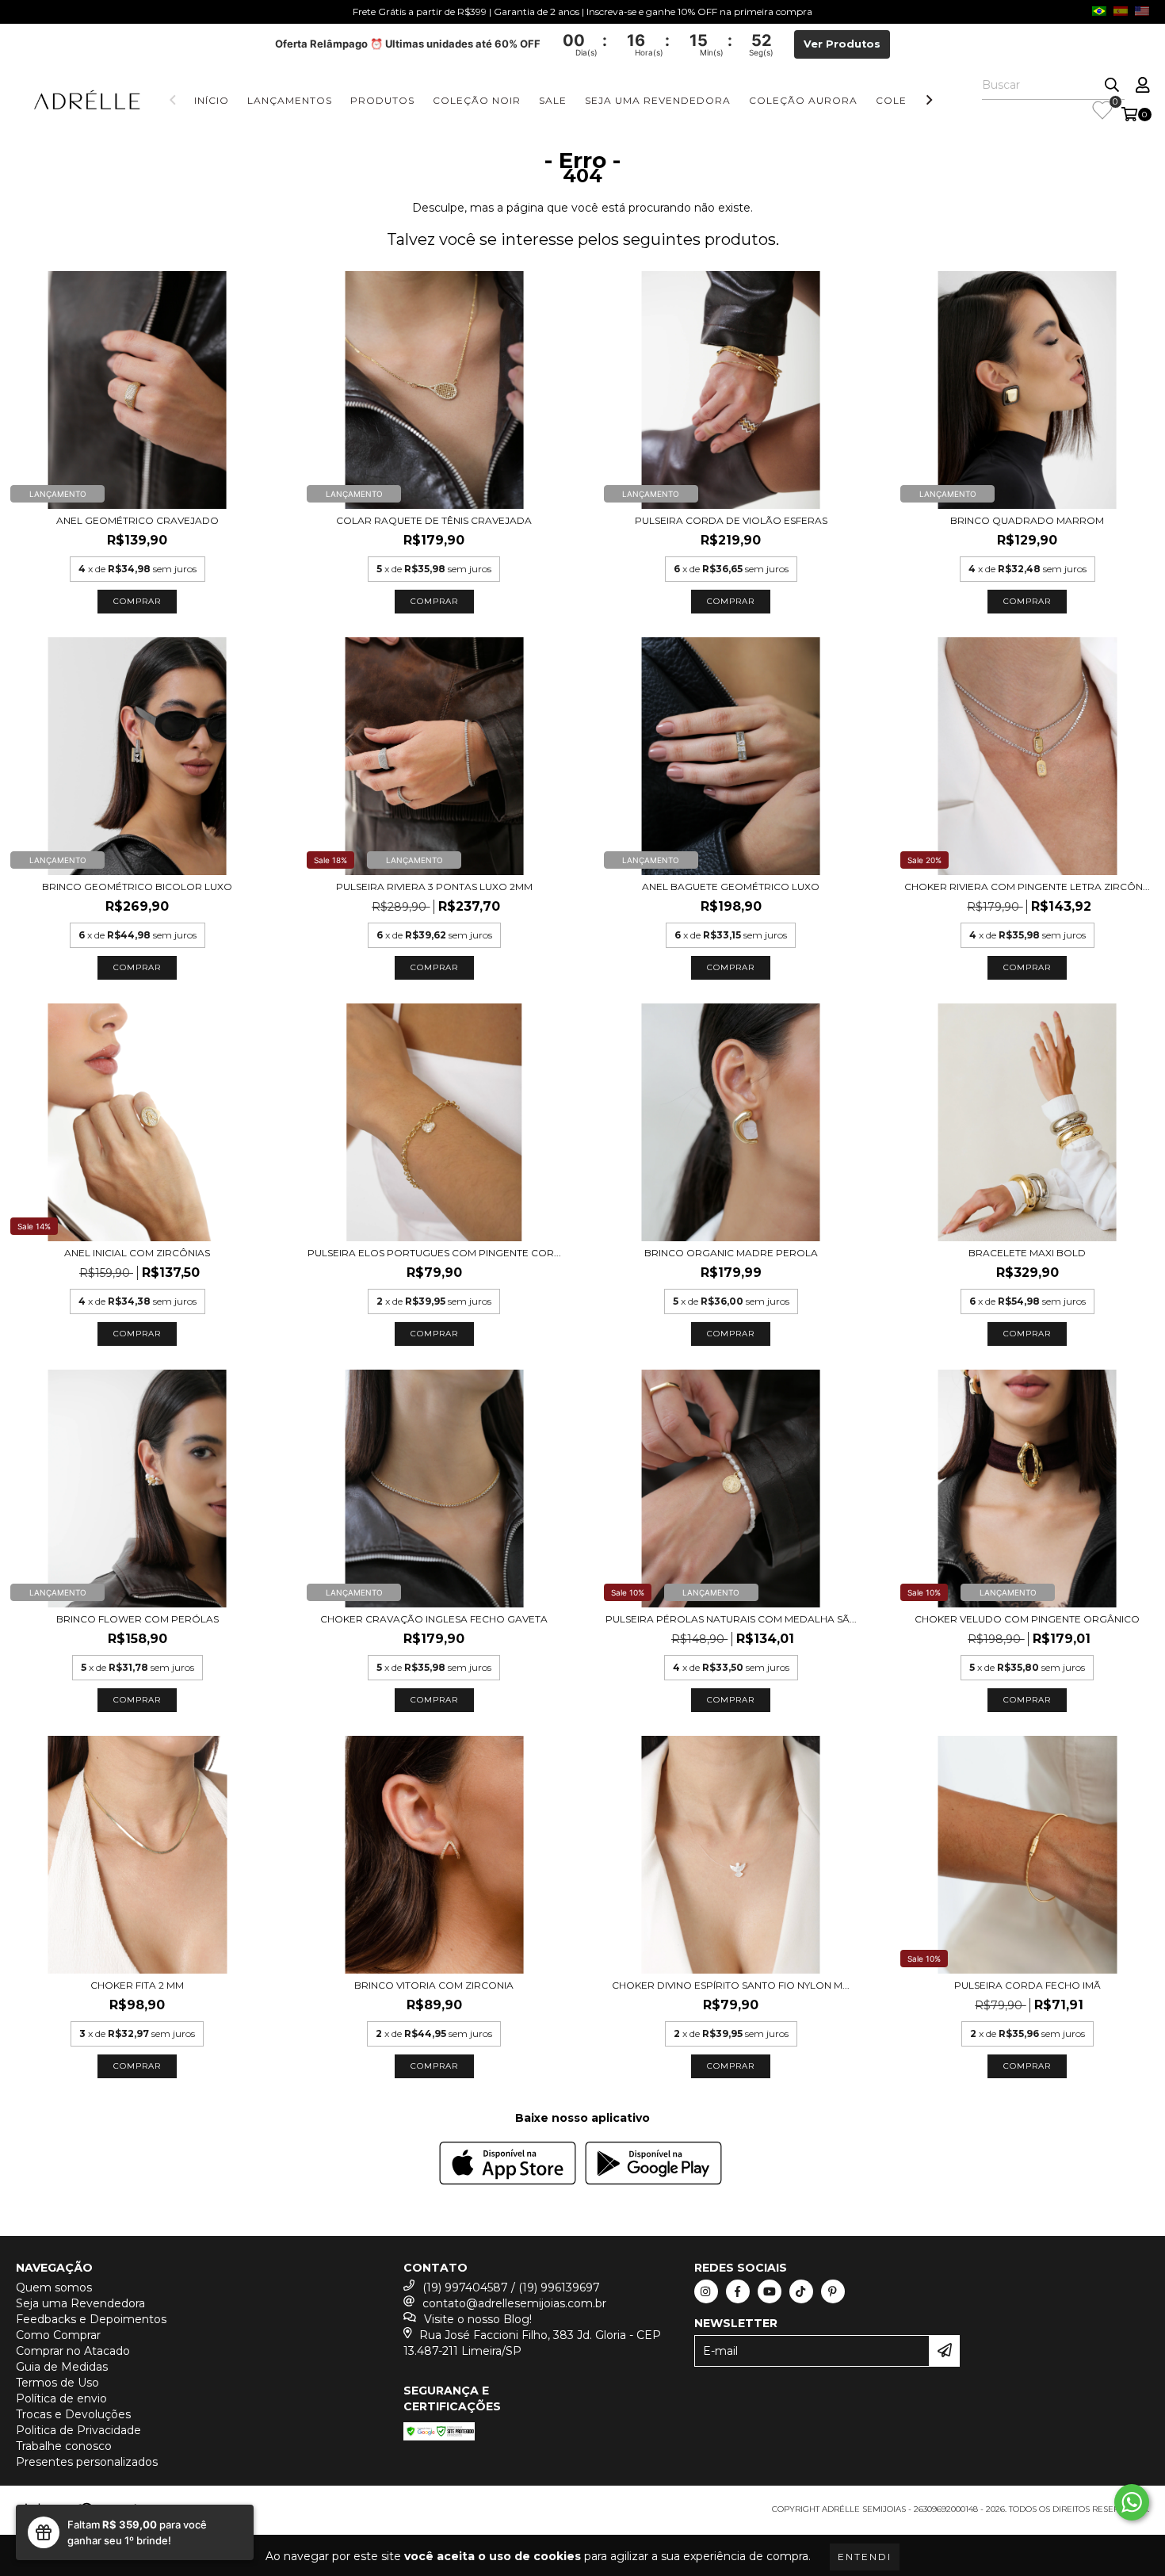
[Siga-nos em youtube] (770, 2291)
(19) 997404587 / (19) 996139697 (511, 2287)
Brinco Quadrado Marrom (1027, 520)
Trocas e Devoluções (73, 2414)
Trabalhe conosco (64, 2446)
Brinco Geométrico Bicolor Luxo (137, 887)
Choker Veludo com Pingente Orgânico (1027, 1619)
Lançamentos (290, 100)
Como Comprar (58, 2335)
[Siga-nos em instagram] (706, 2291)
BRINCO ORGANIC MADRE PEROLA (731, 1253)
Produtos (382, 100)
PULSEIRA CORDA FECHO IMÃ (1027, 1985)
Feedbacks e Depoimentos (91, 2319)
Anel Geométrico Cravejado (138, 520)
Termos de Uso (57, 2383)
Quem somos (54, 2287)
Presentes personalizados (87, 2462)
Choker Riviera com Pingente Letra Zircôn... (1027, 887)
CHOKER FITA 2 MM (137, 1985)
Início (212, 100)
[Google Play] (653, 2165)
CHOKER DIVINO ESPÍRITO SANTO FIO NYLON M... (731, 1985)
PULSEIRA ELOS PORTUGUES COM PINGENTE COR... (434, 1253)
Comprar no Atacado (73, 2351)
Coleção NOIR (477, 100)
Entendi (865, 2557)
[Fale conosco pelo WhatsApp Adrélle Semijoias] (1132, 2502)
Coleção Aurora (803, 100)
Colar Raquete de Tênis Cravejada (434, 520)
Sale (553, 100)
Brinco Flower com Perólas (138, 1619)
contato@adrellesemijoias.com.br (514, 2303)
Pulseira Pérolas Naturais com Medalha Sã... (731, 1619)
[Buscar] (1112, 86)
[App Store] (508, 2165)
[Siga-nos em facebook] (738, 2291)
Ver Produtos (842, 44)
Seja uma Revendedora (658, 100)
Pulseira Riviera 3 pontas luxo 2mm (434, 887)
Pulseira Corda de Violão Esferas (731, 520)
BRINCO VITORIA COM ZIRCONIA (434, 1985)
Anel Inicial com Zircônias (137, 1253)
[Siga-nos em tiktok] (801, 2291)
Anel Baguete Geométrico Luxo (731, 887)
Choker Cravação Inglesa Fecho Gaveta (434, 1619)
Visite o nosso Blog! (478, 2319)
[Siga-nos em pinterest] (833, 2291)
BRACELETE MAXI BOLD (1027, 1253)
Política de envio (61, 2398)
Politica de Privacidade (78, 2430)
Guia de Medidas (62, 2367)
